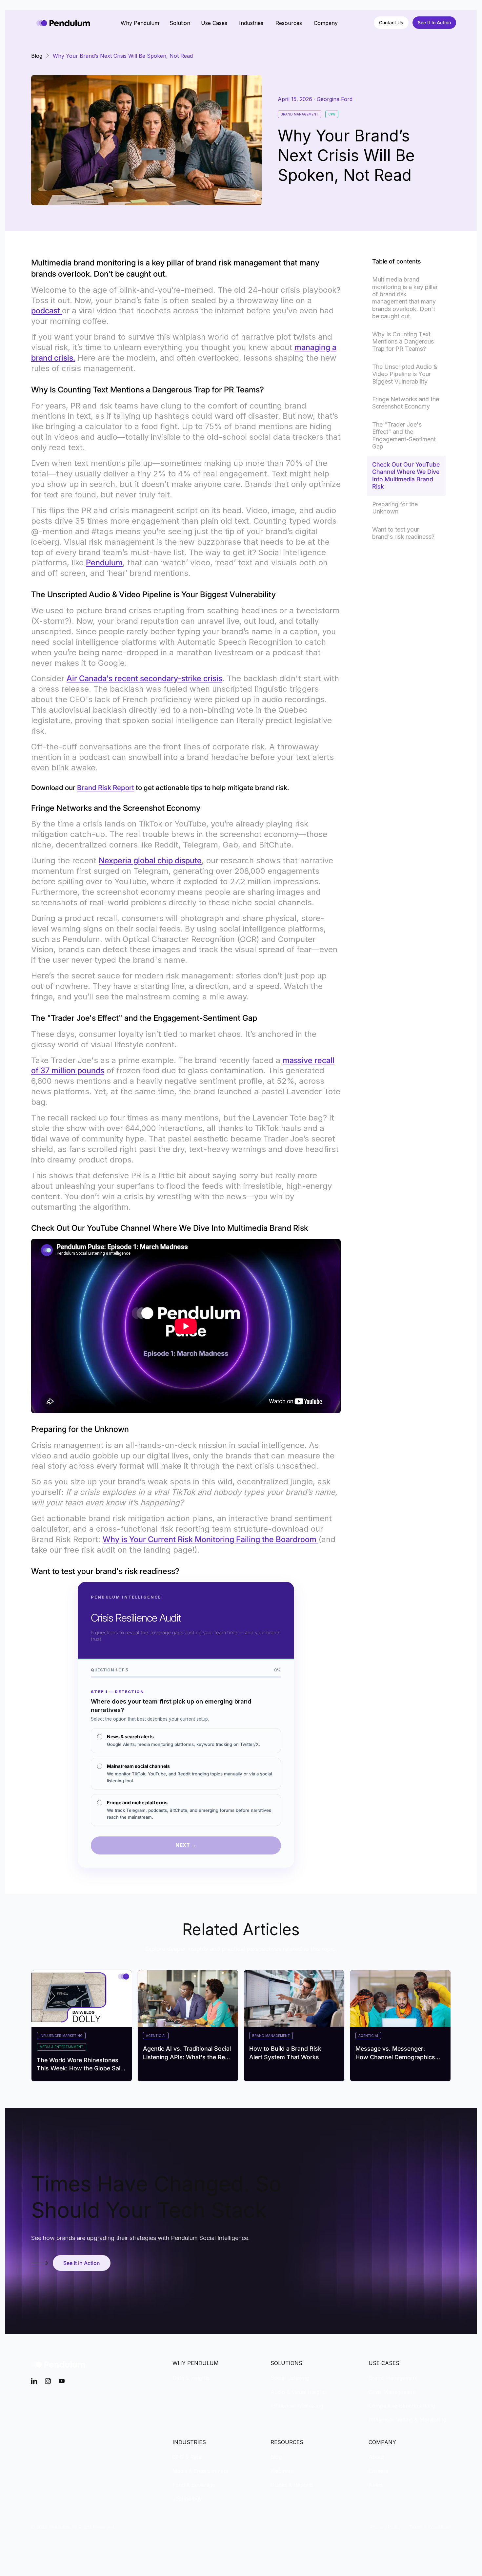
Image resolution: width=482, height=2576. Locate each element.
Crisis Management (392, 2392)
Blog (276, 2457)
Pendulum (104, 563)
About (376, 2457)
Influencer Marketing (297, 2406)
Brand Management (393, 2378)
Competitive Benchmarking (402, 2406)
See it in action (434, 22)
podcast (47, 311)
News (376, 2485)
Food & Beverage (194, 2485)
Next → (186, 1845)
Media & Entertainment (201, 2471)
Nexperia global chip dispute (150, 860)
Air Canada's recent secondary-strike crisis (144, 678)
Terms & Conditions (430, 2527)
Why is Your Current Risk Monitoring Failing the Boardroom (211, 1539)
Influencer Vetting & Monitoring (407, 2419)
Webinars (282, 2471)
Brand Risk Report (106, 788)
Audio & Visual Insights (299, 2392)
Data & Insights (191, 2378)
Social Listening (290, 2378)
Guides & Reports (292, 2485)
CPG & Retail (188, 2457)
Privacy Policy (386, 2527)
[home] (63, 23)
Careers (378, 2471)
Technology (187, 2499)
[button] (140, 23)
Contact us (391, 22)
